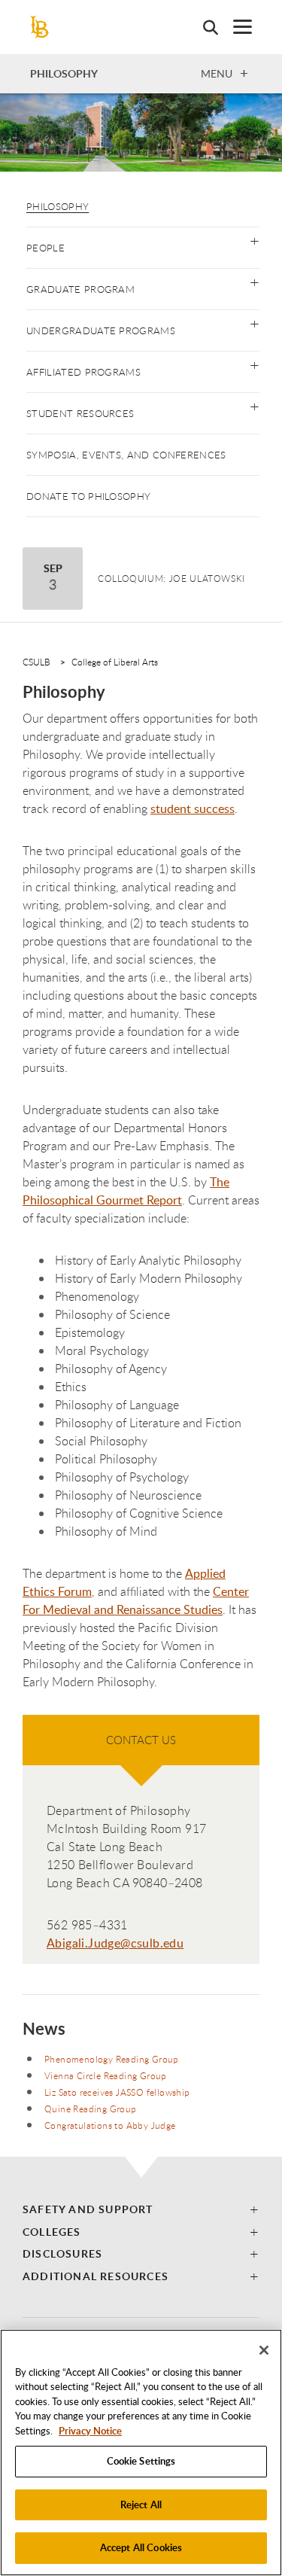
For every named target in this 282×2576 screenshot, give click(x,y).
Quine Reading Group (91, 2109)
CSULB (36, 662)
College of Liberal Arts (115, 662)
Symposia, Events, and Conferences (126, 455)
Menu (217, 73)
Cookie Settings (141, 2461)
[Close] (264, 2350)
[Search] (203, 27)
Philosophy (58, 206)
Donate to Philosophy (88, 496)
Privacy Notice (90, 2431)
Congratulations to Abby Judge (110, 2125)
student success (193, 808)
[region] (141, 2453)
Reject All (141, 2504)
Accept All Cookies (141, 2547)
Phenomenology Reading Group (112, 2059)
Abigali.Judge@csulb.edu (115, 1943)
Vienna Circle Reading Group (106, 2075)
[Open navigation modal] (235, 27)
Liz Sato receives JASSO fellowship (117, 2092)
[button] (255, 240)
